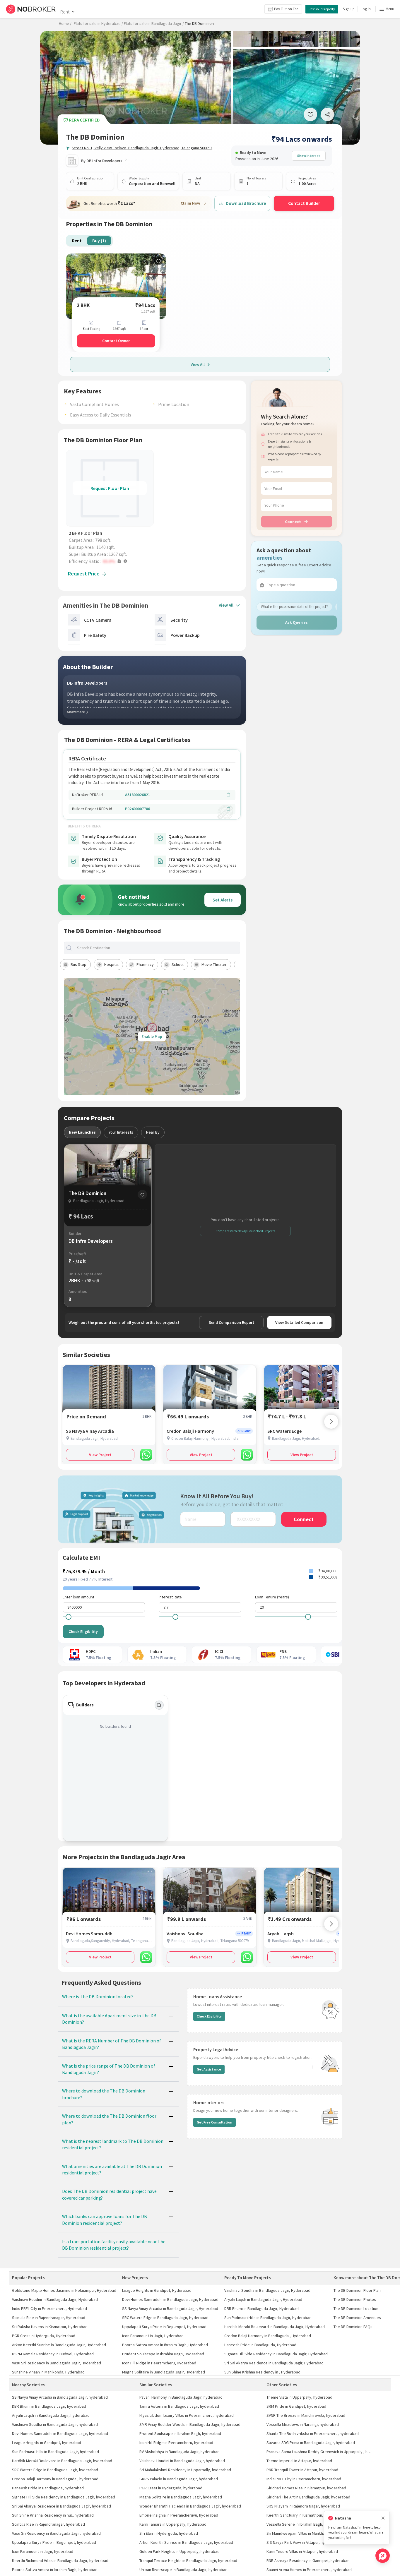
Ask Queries (296, 622)
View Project (100, 1455)
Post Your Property (322, 9)
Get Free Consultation (214, 2122)
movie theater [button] (214, 964)
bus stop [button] (78, 964)
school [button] (178, 964)
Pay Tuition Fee (286, 9)
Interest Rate (170, 1597)
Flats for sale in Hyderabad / (98, 23)
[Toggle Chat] (383, 2556)
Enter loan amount (78, 1597)
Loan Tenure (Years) (272, 1597)
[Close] (383, 2518)
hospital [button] (111, 964)
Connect (293, 522)
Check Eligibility (83, 1631)
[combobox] (157, 948)
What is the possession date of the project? (294, 607)
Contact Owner (116, 341)
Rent (65, 12)
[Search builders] (159, 1705)
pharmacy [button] (145, 964)
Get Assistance (209, 2069)
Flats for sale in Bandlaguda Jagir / (154, 23)
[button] (111, 561)
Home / (65, 23)
